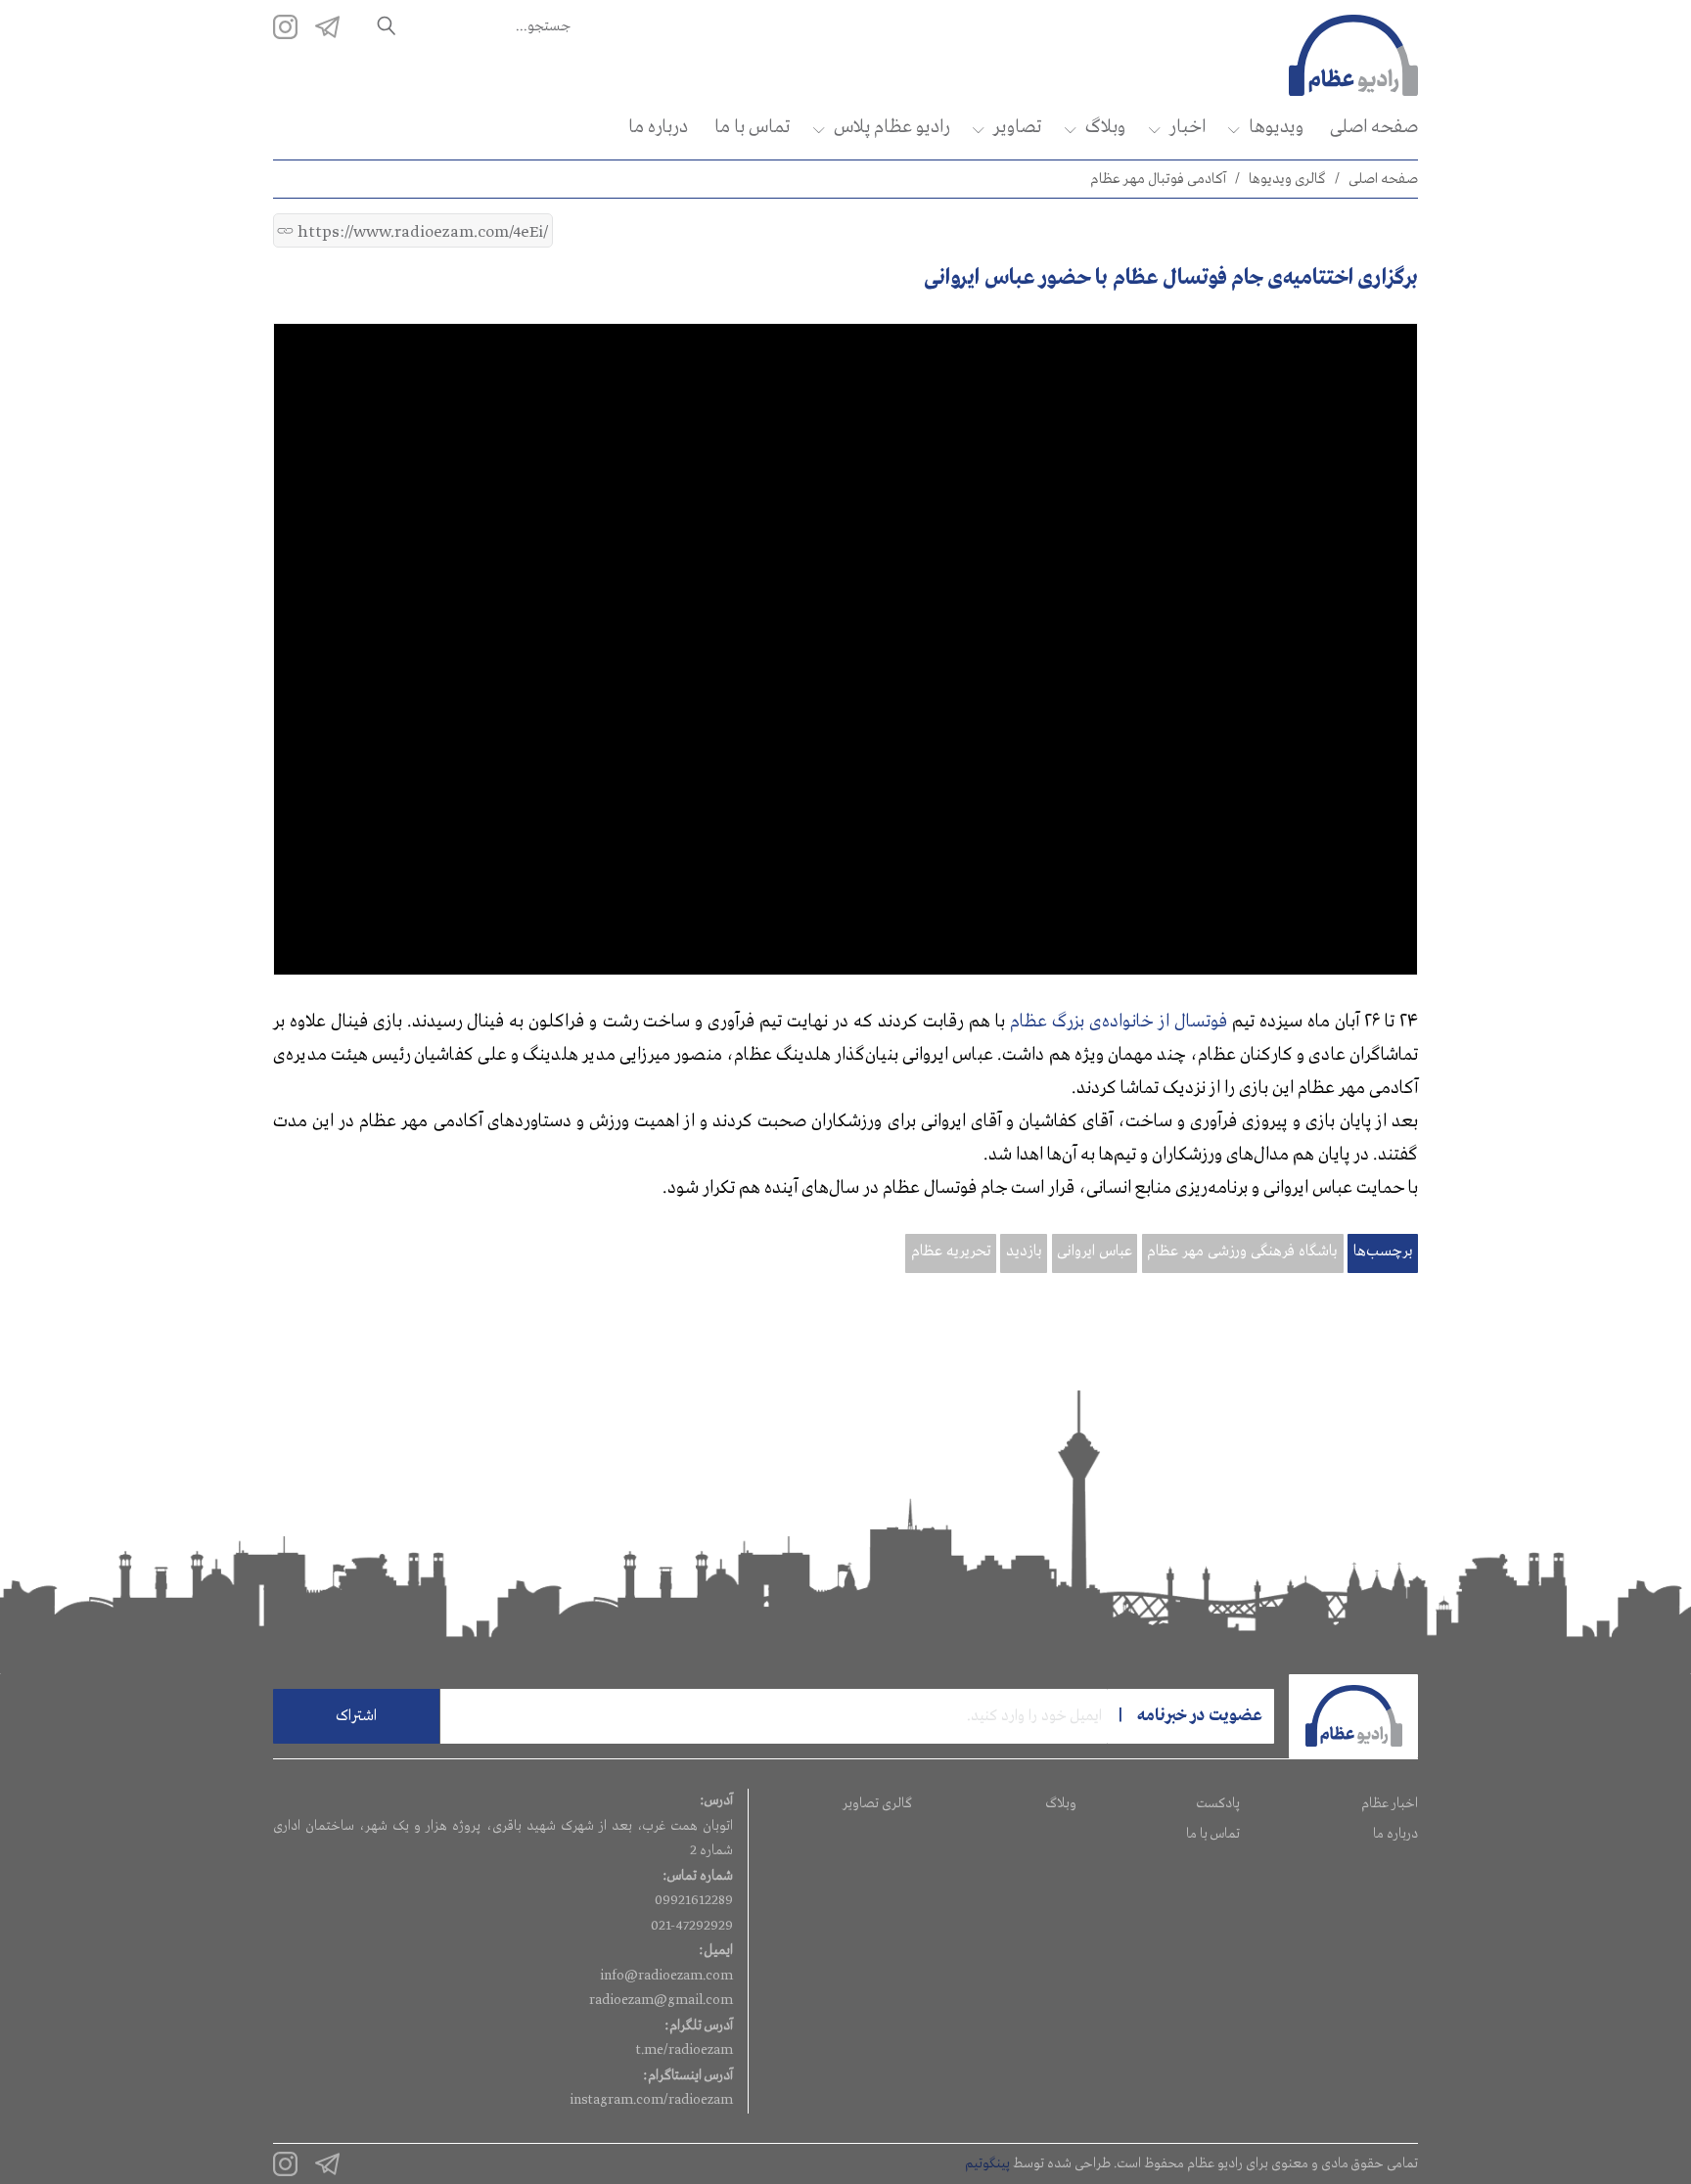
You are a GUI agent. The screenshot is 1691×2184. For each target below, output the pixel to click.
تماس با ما (752, 127)
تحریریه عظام (951, 1251)
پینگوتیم (987, 2163)
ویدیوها (1276, 127)
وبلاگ (1105, 127)
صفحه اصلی (1374, 127)
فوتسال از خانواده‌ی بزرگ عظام (1118, 1022)
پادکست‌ (1218, 1803)
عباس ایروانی (1095, 1251)
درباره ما (658, 127)
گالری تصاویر (877, 1803)
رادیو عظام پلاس (891, 127)
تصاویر (1017, 127)
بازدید (1024, 1251)
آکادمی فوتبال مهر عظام (1158, 179)
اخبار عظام (1390, 1803)
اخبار (1187, 127)
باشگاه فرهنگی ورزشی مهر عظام (1242, 1251)
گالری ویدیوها (1287, 179)
